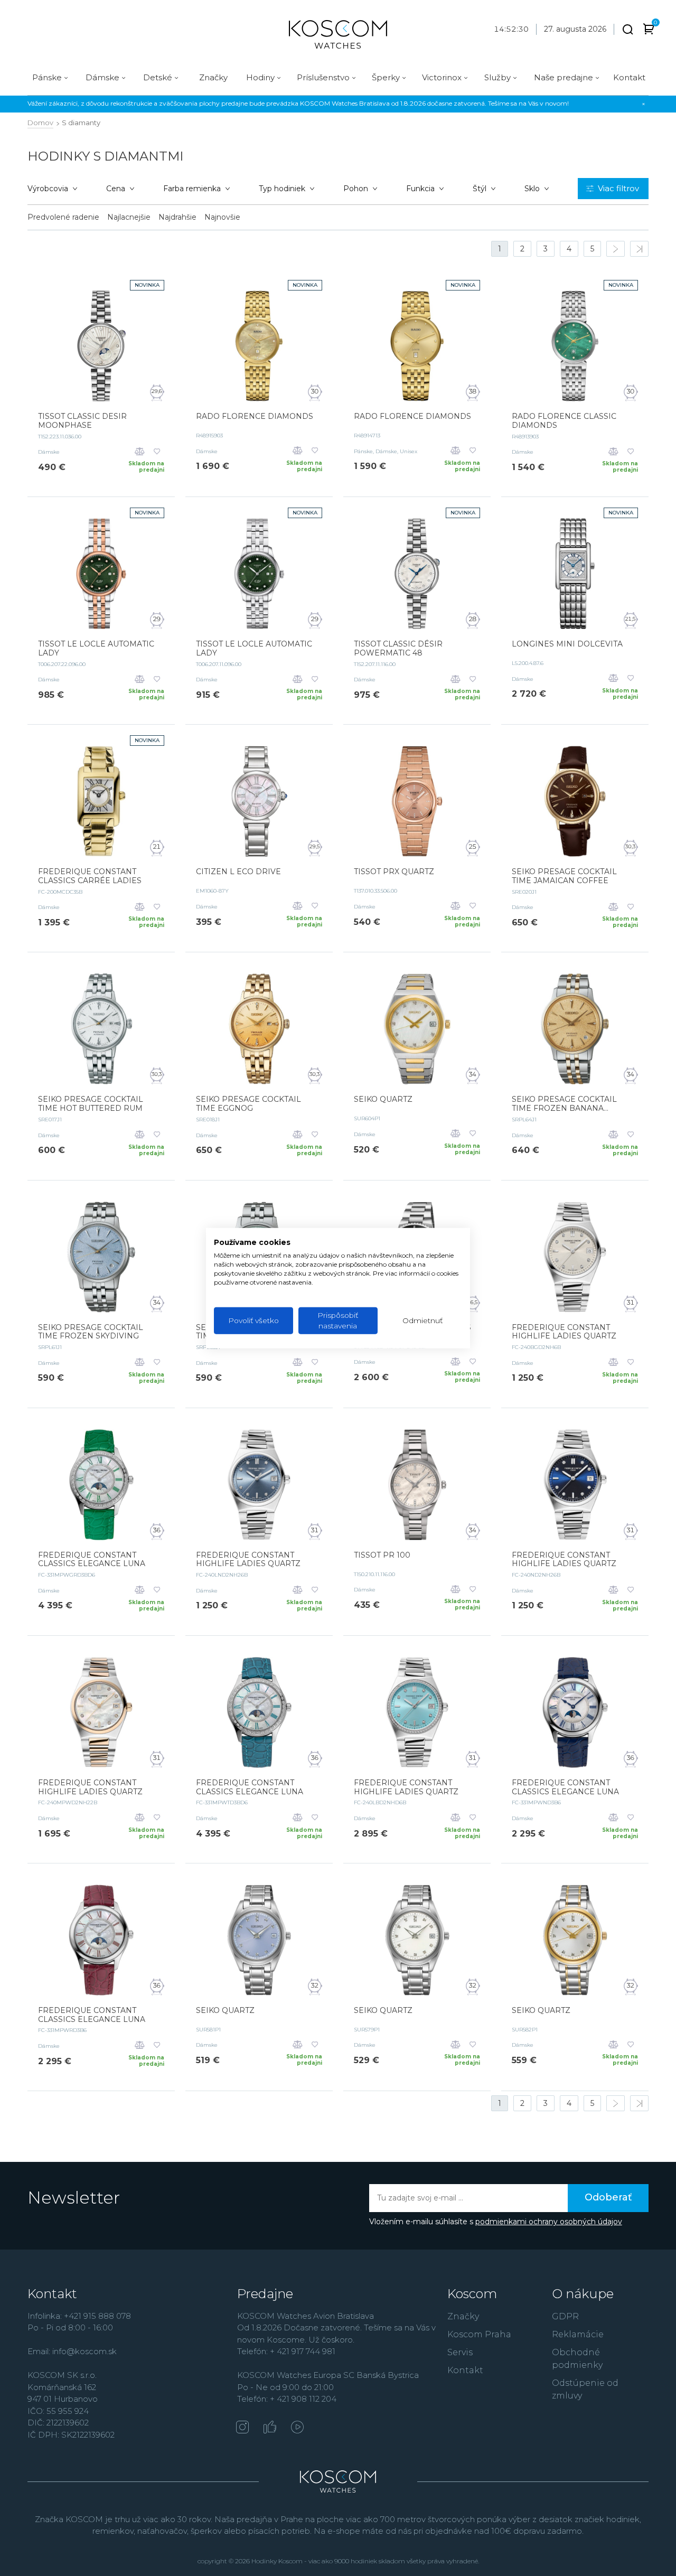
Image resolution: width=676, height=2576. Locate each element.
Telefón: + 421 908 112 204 (287, 2399)
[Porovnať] (140, 452)
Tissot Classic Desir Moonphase (82, 421)
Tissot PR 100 (382, 1555)
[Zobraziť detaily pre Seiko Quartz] (417, 1029)
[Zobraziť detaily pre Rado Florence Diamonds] (259, 346)
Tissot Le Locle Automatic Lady (96, 649)
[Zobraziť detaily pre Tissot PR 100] (417, 1485)
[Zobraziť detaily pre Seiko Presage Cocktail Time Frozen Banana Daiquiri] (575, 1029)
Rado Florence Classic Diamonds (564, 421)
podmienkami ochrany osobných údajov (549, 2222)
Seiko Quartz (383, 1099)
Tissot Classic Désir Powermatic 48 (398, 649)
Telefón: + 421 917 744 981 (286, 2351)
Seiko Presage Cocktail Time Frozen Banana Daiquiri (564, 1104)
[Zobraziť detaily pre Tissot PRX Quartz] (417, 801)
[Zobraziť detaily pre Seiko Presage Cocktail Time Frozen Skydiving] (101, 1257)
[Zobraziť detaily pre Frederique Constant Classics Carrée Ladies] (101, 801)
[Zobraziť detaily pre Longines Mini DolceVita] (575, 574)
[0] (649, 31)
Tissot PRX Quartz (394, 872)
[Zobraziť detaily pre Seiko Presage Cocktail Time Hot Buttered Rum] (101, 1029)
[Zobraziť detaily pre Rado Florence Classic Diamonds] (575, 346)
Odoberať (608, 2197)
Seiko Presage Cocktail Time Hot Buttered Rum (91, 1104)
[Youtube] (297, 2428)
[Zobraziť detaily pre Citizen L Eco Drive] (259, 801)
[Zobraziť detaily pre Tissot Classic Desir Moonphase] (101, 346)
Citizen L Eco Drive (238, 872)
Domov (40, 123)
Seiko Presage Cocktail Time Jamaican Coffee (564, 876)
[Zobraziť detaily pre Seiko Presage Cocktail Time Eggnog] (259, 1029)
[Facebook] (270, 2428)
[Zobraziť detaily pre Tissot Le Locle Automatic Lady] (101, 574)
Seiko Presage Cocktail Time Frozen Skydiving (91, 1332)
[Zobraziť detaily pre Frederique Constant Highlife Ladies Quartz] (575, 1257)
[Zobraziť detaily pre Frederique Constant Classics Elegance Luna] (101, 1485)
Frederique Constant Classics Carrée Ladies (90, 876)
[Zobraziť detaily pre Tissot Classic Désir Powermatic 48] (417, 574)
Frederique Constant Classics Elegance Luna (92, 1560)
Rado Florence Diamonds (255, 416)
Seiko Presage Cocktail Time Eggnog (248, 1104)
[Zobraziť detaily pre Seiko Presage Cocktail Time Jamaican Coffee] (575, 801)
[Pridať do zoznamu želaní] (157, 452)
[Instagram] (242, 2428)
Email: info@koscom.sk (72, 2351)
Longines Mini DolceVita (567, 644)
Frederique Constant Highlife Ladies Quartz (564, 1332)
